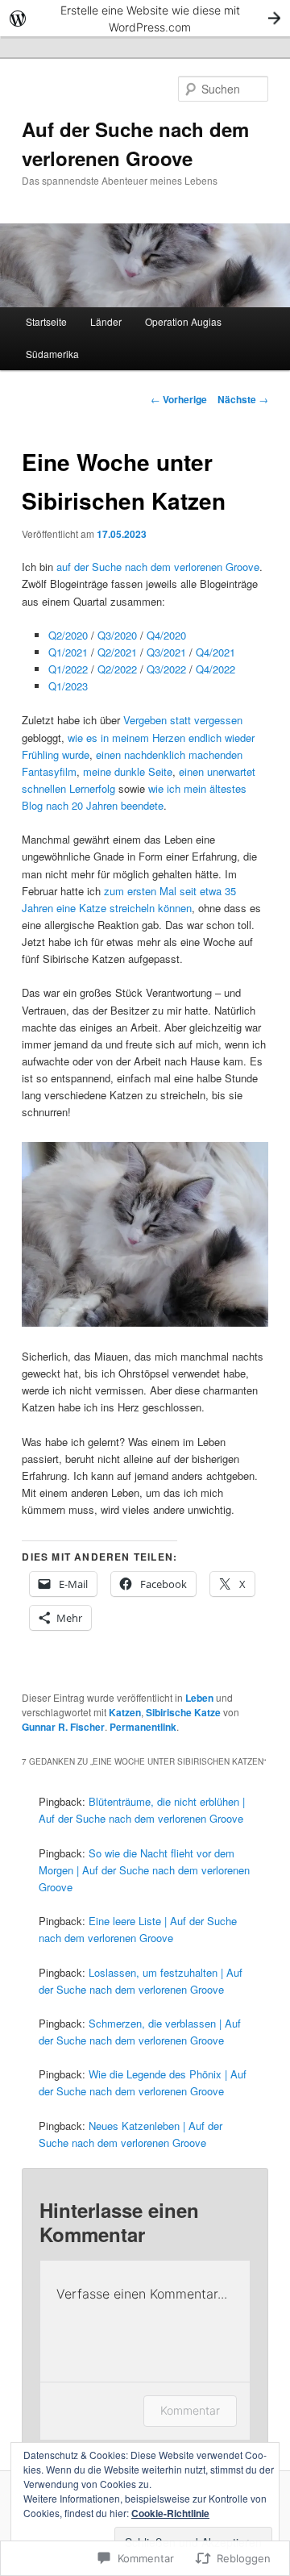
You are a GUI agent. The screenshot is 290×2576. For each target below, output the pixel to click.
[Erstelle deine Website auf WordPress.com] (145, 18)
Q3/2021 (166, 652)
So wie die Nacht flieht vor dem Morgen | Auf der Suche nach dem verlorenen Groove (144, 1870)
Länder (106, 321)
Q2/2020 (68, 635)
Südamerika (52, 354)
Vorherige (179, 399)
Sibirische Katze (183, 1712)
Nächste (243, 399)
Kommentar (190, 2410)
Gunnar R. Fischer (63, 1727)
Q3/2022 (166, 669)
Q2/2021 (117, 652)
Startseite (46, 321)
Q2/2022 (117, 669)
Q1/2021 (68, 652)
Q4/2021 (215, 652)
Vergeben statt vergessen (183, 720)
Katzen (125, 1712)
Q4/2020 (166, 635)
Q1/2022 (68, 669)
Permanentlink (143, 1727)
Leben (199, 1698)
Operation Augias (183, 321)
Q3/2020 (117, 635)
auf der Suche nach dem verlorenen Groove (158, 567)
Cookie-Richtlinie (170, 2513)
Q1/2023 (68, 686)
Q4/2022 (215, 669)
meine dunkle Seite (128, 771)
